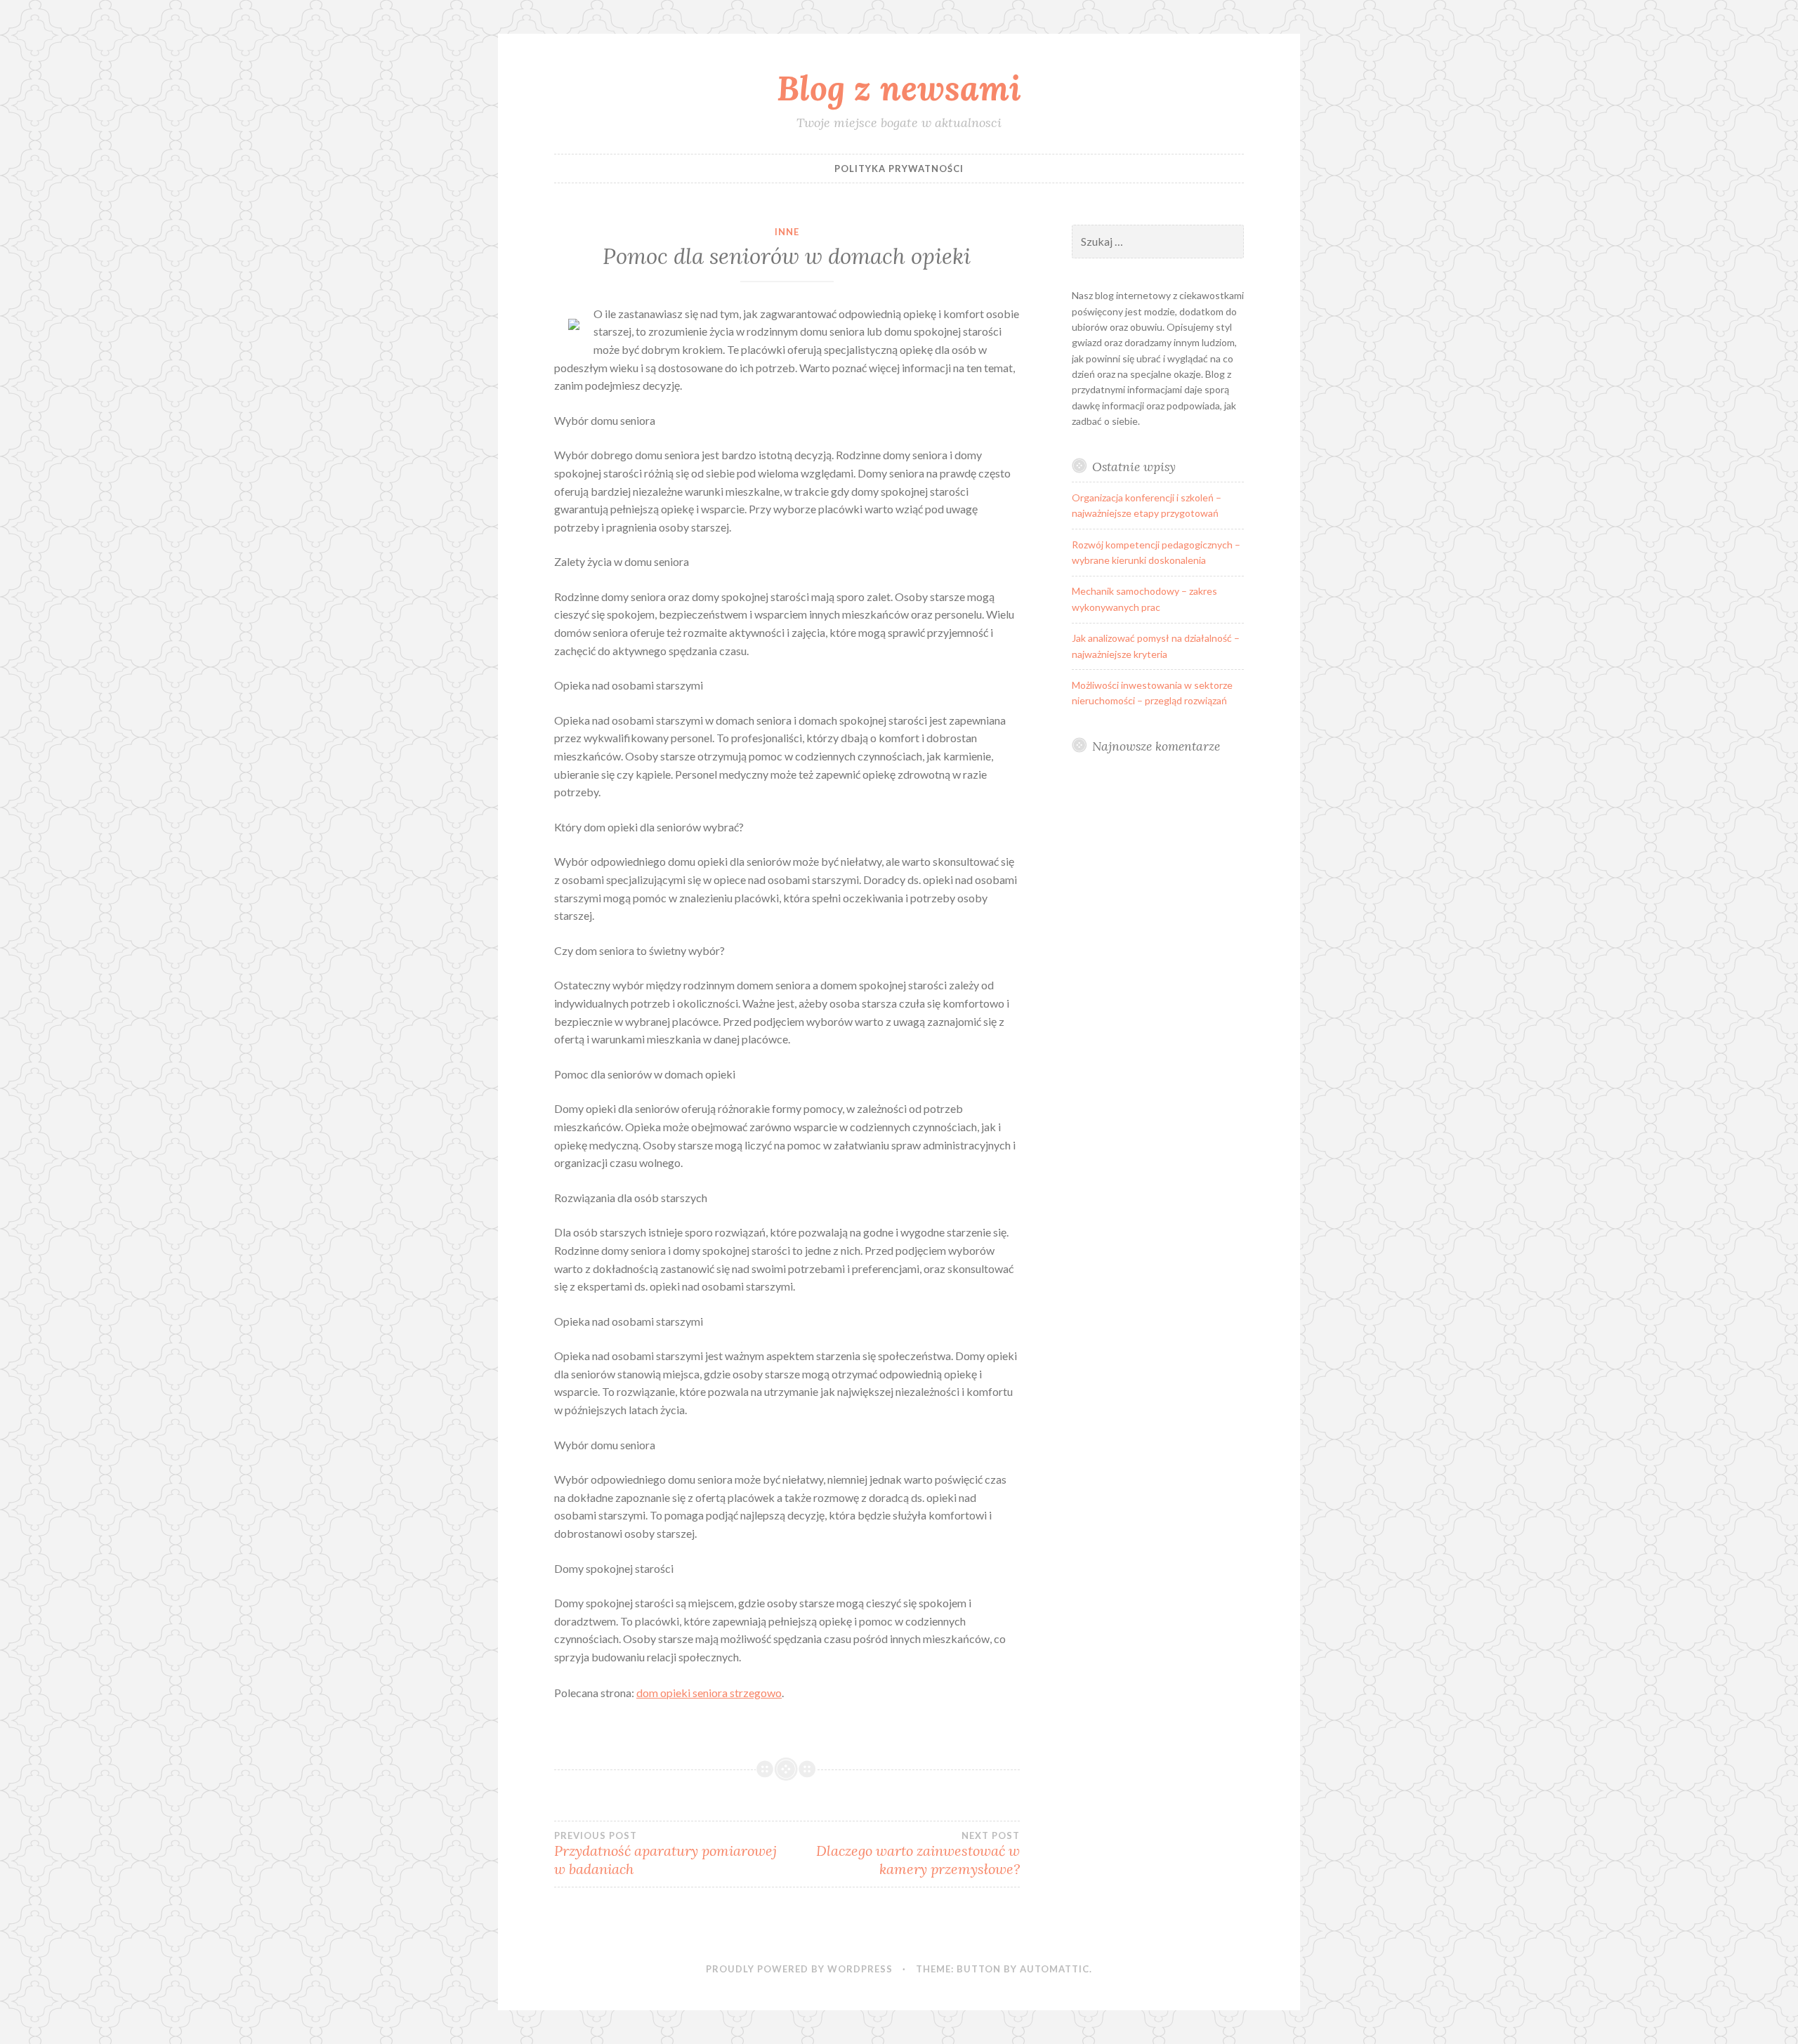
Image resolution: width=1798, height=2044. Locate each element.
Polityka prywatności (899, 169)
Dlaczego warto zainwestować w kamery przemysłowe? (918, 1854)
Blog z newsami (899, 88)
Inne (787, 232)
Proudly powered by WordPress (799, 1969)
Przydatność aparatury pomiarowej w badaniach (665, 1854)
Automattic (1055, 1969)
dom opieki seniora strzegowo (709, 1693)
